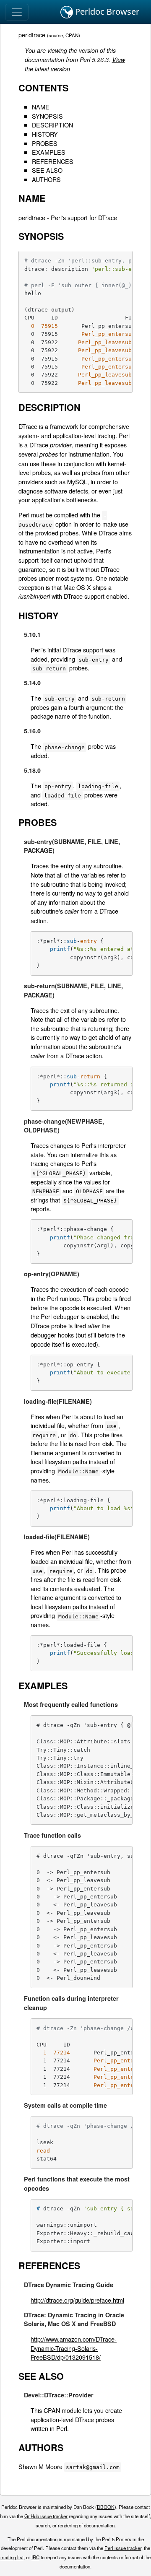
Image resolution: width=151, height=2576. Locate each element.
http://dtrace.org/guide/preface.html (77, 2300)
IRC (35, 2557)
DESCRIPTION (52, 125)
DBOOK (106, 2507)
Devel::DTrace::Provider (59, 2395)
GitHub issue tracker (46, 2516)
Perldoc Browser (106, 12)
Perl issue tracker (123, 2548)
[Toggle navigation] (17, 12)
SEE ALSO (47, 170)
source (56, 35)
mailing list (12, 2557)
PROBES (45, 143)
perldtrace (32, 35)
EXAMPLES (49, 152)
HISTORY (45, 134)
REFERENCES (53, 161)
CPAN (72, 35)
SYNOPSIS (47, 116)
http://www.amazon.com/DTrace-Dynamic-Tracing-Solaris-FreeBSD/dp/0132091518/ (74, 2348)
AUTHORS (46, 179)
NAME (41, 107)
